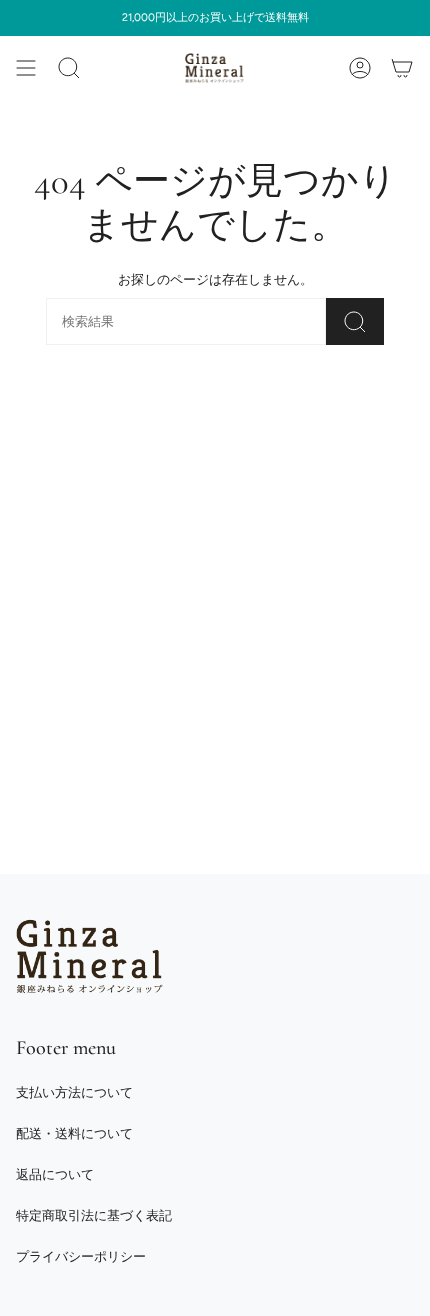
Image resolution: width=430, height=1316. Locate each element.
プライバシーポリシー (81, 1256)
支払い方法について (74, 1092)
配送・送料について (74, 1133)
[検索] (355, 321)
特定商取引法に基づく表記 (94, 1215)
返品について (55, 1174)
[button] (69, 68)
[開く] (26, 68)
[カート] (402, 68)
